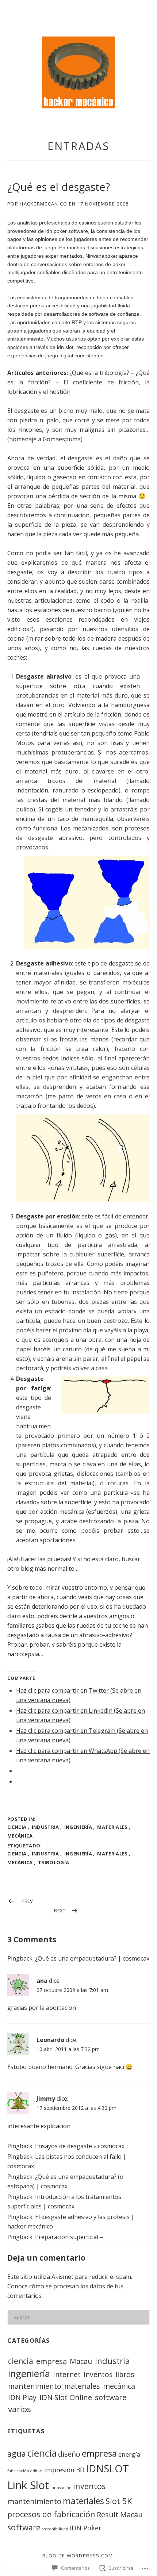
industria (45, 1827)
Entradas (78, 146)
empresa (51, 2361)
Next (60, 1911)
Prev (27, 1901)
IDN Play (22, 2397)
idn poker (56, 231)
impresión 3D (64, 2470)
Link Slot (28, 2485)
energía (129, 2454)
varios (20, 2409)
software (111, 2397)
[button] (78, 72)
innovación (61, 2488)
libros (125, 2374)
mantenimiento (35, 2386)
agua (17, 2454)
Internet (67, 2374)
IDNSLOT (107, 2468)
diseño (69, 2454)
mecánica (20, 1836)
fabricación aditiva (25, 2471)
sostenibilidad (55, 2529)
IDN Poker (86, 2528)
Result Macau (120, 2514)
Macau (81, 2361)
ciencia (17, 1827)
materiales (112, 1827)
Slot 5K (119, 2501)
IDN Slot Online (66, 2397)
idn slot (65, 347)
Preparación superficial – (69, 2237)
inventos (98, 2374)
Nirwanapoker (102, 256)
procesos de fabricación (51, 2514)
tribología (53, 1862)
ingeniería (78, 1827)
